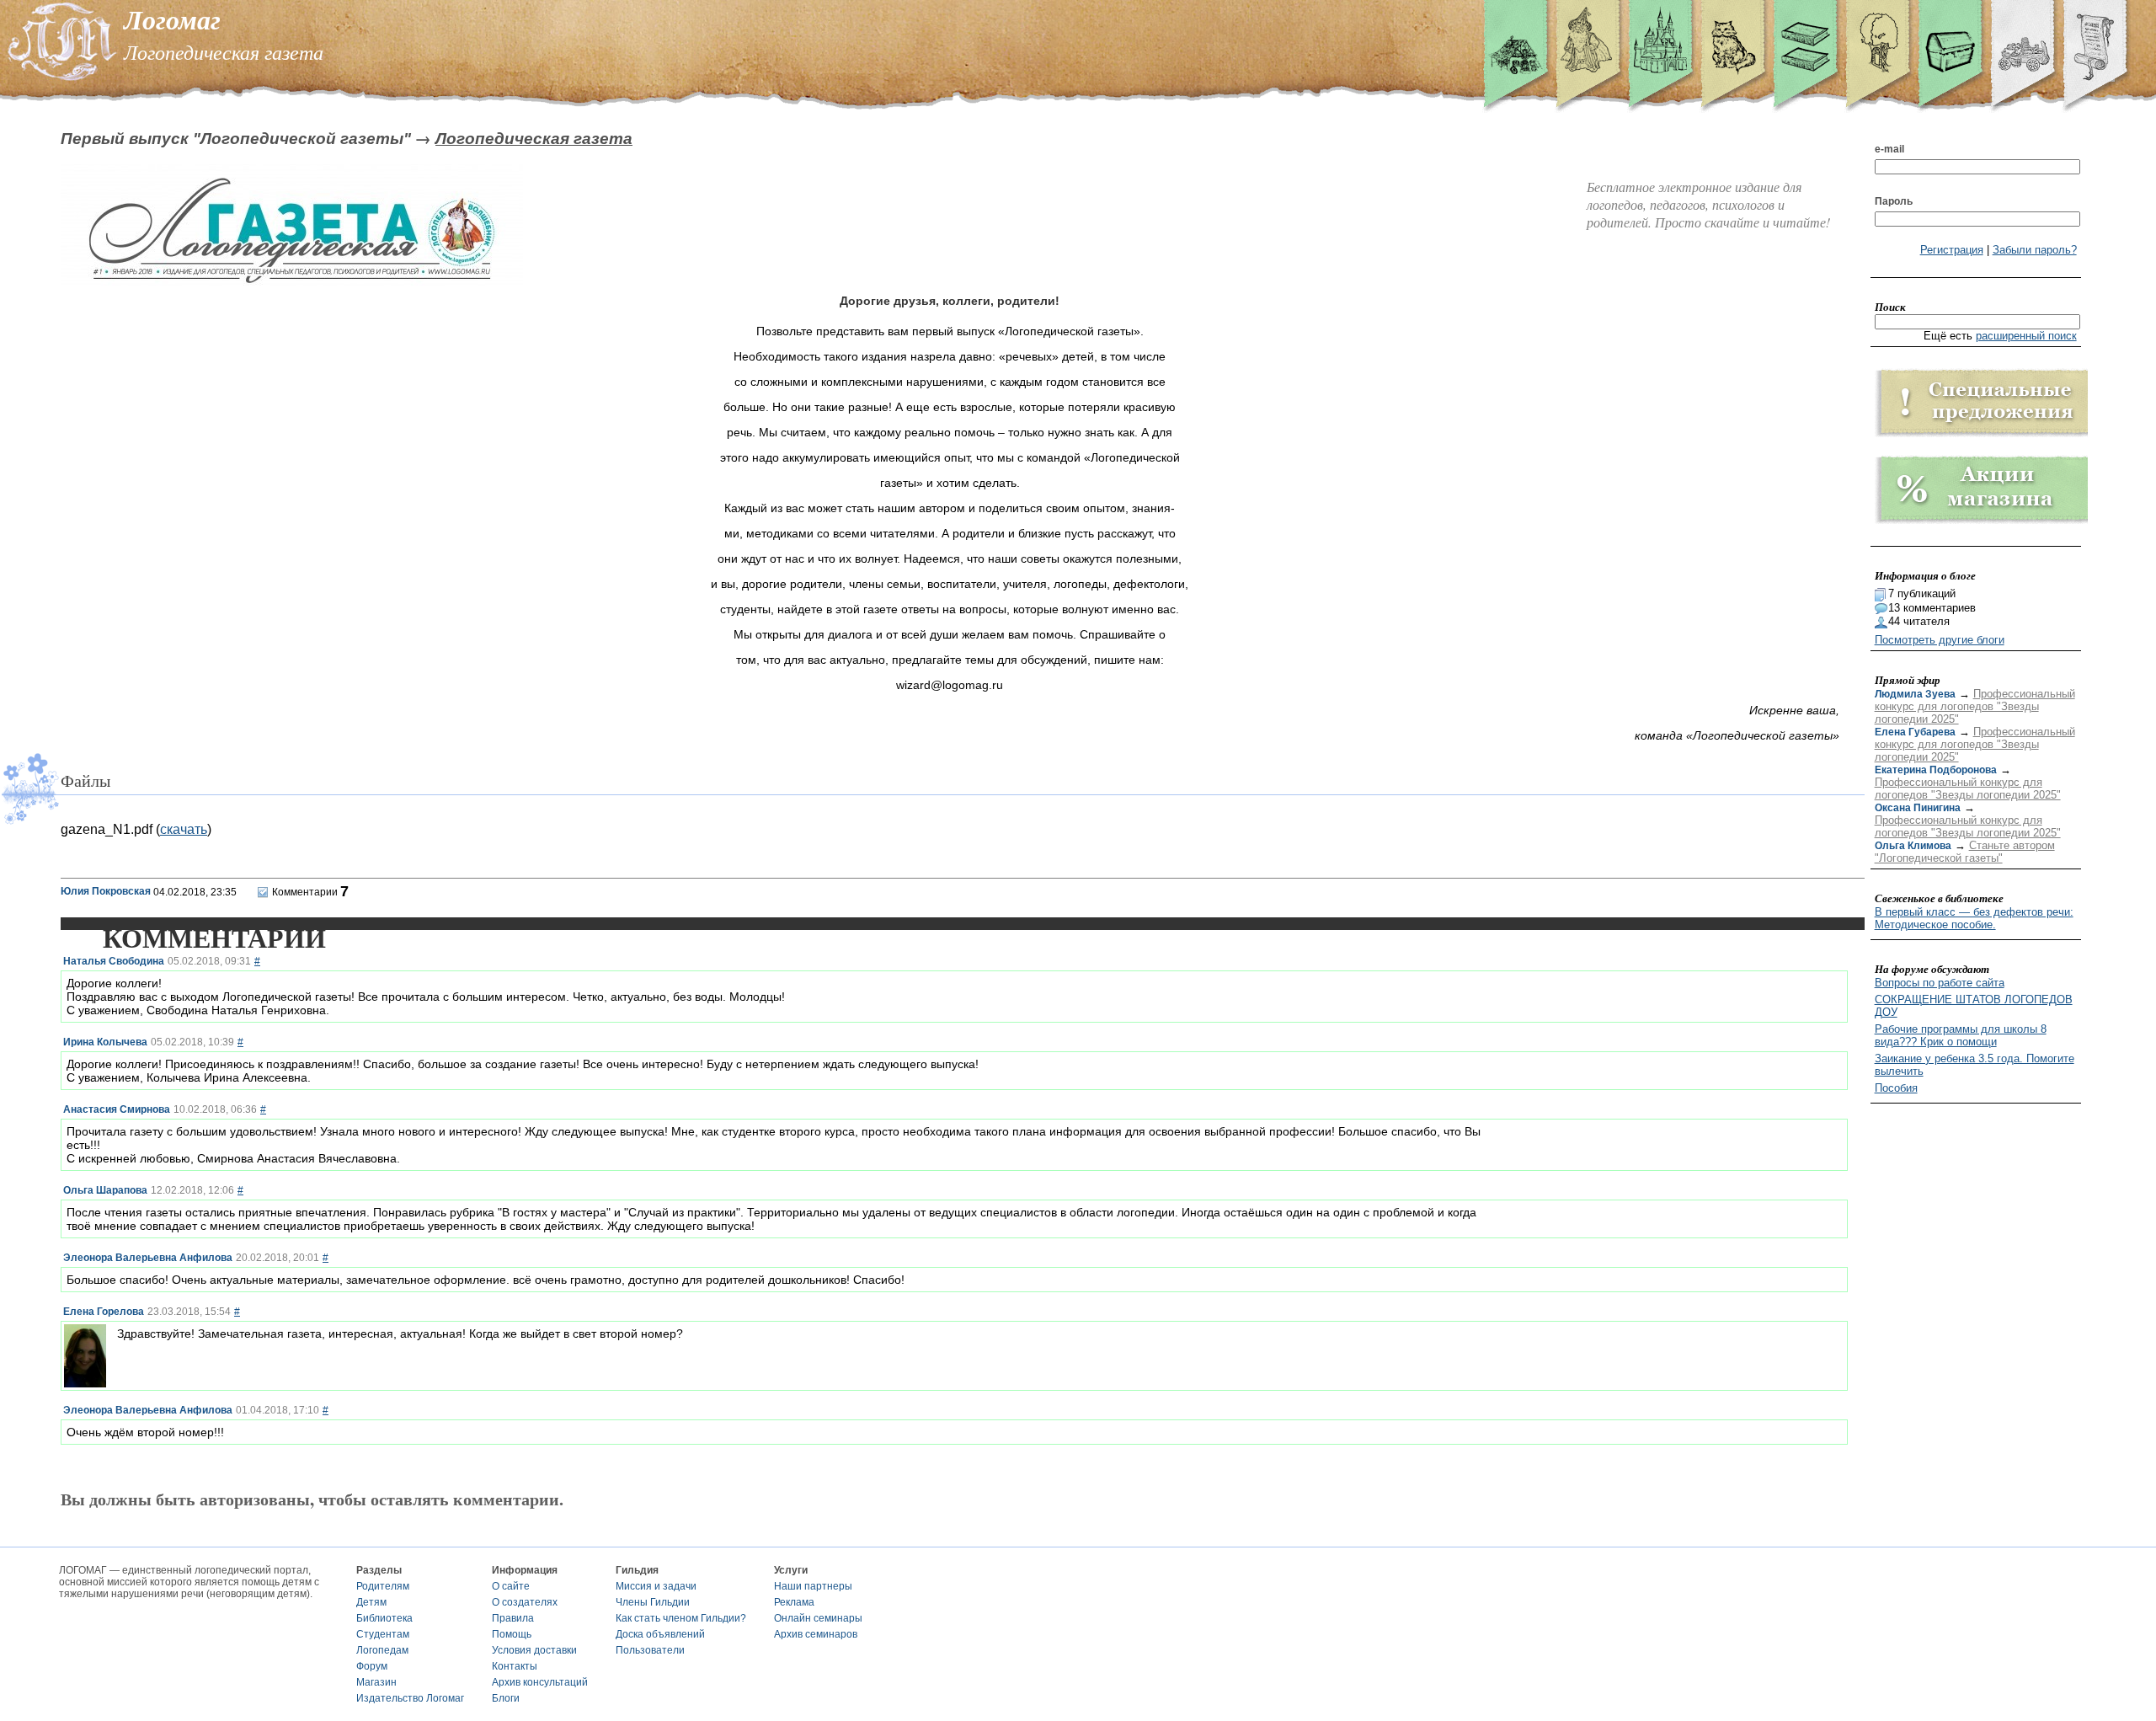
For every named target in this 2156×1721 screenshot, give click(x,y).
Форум (372, 1666)
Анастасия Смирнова (117, 1109)
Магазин (376, 1682)
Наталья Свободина (114, 961)
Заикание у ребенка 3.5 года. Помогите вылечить (1975, 1065)
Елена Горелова (104, 1312)
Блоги (506, 1698)
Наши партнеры (813, 1586)
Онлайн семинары (818, 1618)
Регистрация (1952, 250)
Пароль (1894, 201)
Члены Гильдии (653, 1602)
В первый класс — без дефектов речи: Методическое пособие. (1974, 918)
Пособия (1896, 1088)
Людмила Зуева (1915, 694)
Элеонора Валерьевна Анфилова (148, 1258)
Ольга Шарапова (105, 1190)
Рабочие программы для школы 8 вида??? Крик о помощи (1961, 1035)
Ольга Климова (1913, 846)
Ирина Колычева (105, 1042)
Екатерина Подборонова (1936, 770)
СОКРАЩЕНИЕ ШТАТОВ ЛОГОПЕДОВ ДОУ (1974, 1006)
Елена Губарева (1915, 732)
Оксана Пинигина (1918, 808)
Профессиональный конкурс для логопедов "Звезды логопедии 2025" (1975, 706)
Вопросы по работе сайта (1940, 983)
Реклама (794, 1602)
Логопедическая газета (534, 139)
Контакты (515, 1666)
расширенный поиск (2026, 336)
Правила (513, 1618)
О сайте (511, 1586)
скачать (184, 829)
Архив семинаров (816, 1634)
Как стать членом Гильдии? (681, 1618)
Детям (371, 1602)
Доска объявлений (660, 1634)
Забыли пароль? (2035, 250)
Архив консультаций (540, 1682)
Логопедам (382, 1650)
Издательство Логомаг (410, 1698)
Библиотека (384, 1618)
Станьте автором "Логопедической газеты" (1965, 852)
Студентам (383, 1634)
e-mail (1889, 149)
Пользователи (650, 1650)
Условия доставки (534, 1650)
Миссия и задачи (656, 1586)
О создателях (525, 1602)
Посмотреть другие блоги (1940, 640)
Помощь (512, 1634)
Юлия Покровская (106, 891)
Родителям (383, 1586)
